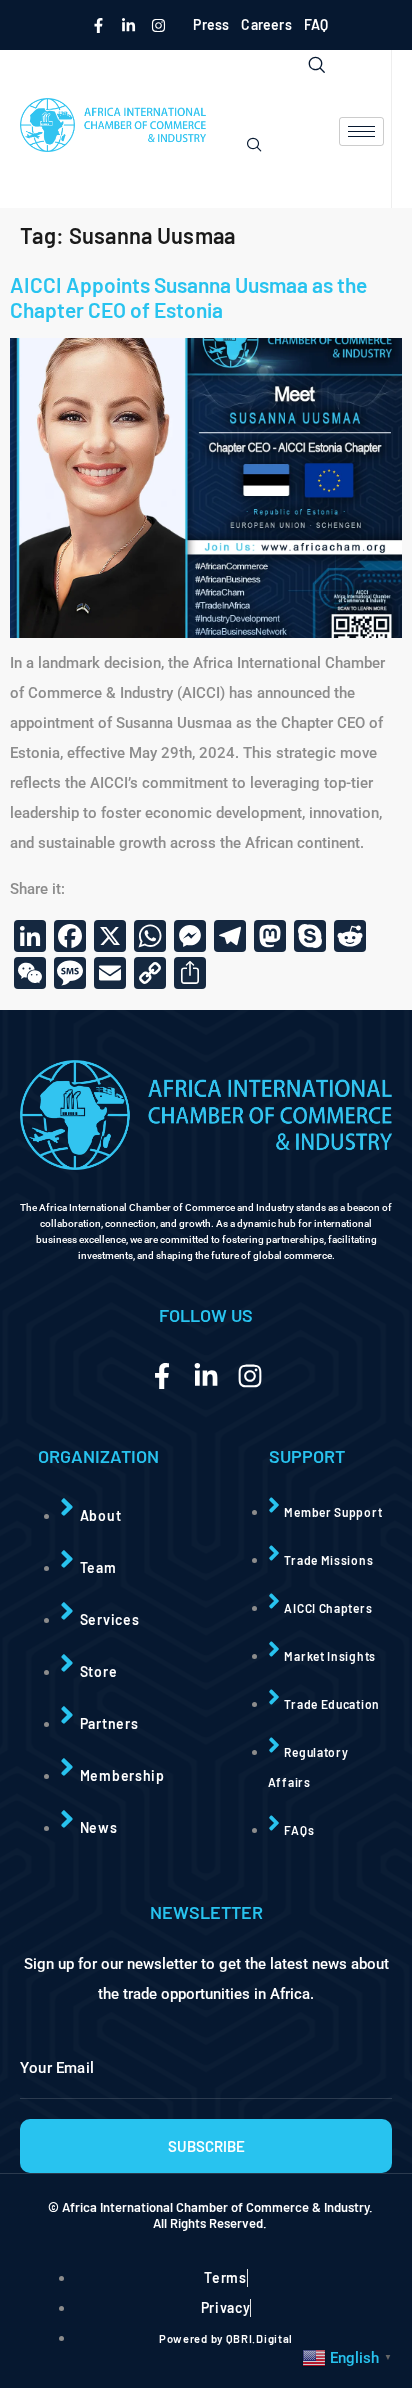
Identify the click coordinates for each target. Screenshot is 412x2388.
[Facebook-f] (98, 25)
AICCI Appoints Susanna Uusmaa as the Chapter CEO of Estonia (188, 297)
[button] (300, 64)
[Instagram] (158, 25)
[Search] (254, 145)
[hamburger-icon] (361, 131)
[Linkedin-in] (128, 25)
